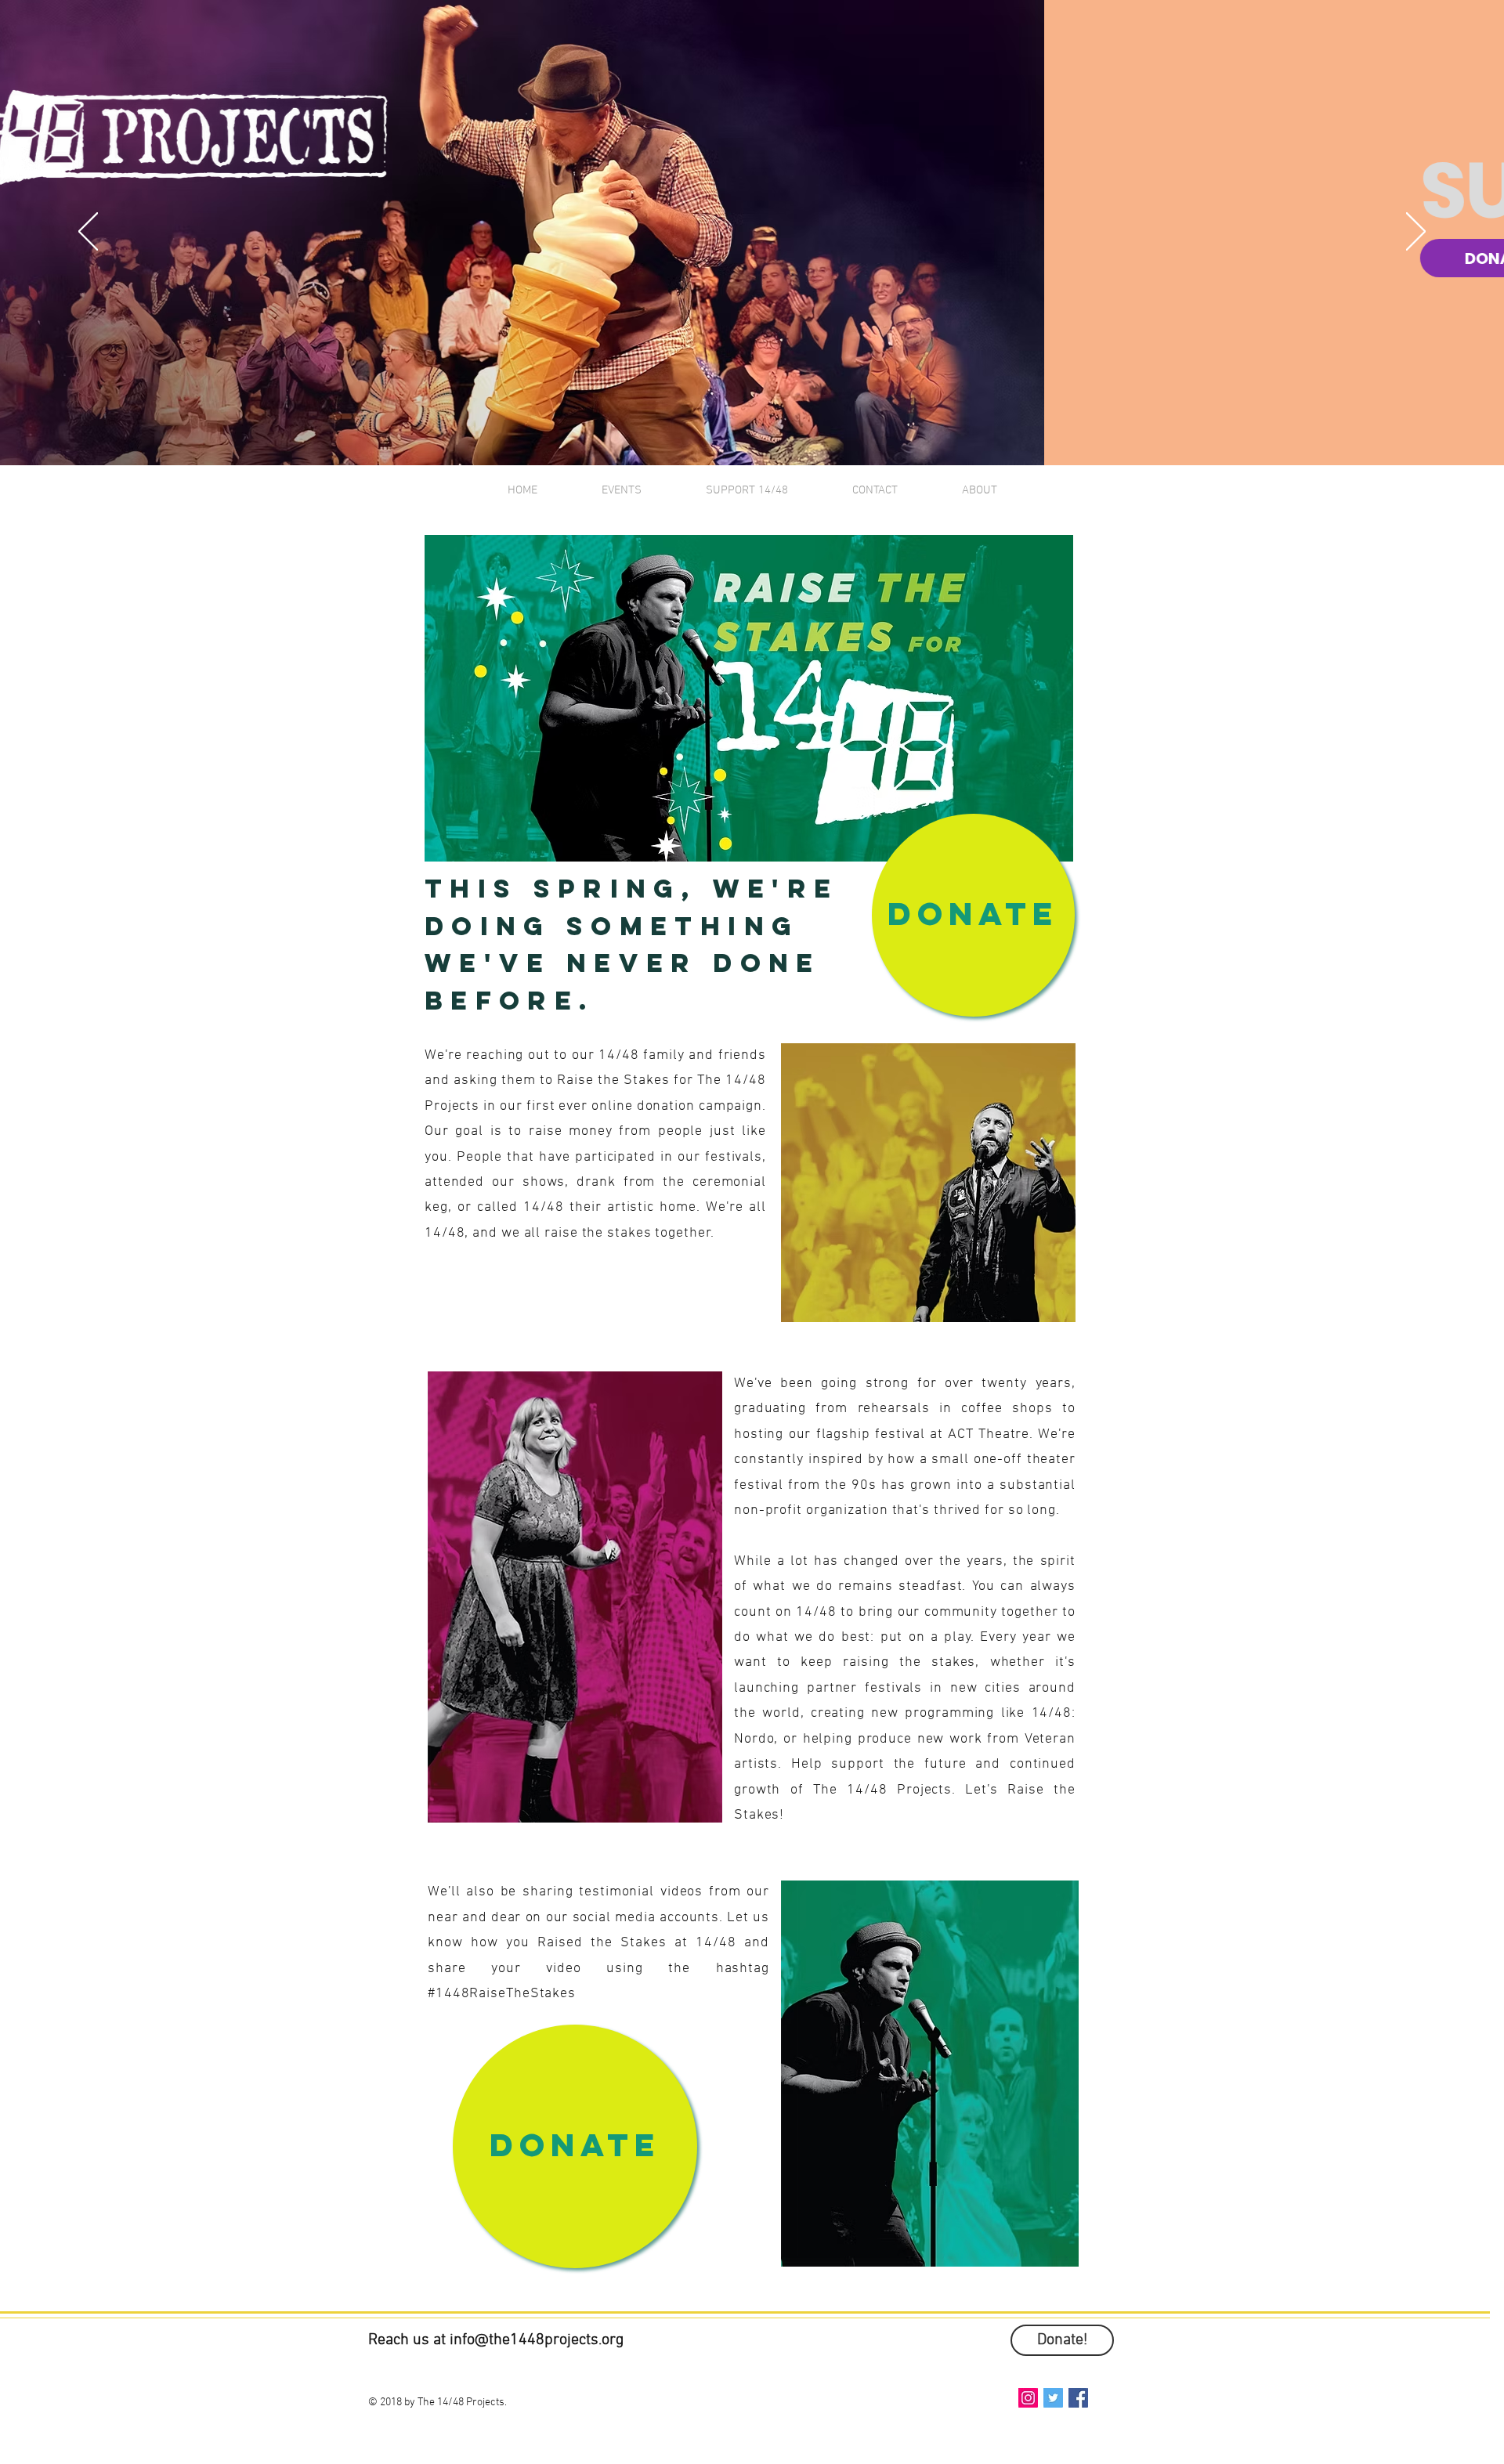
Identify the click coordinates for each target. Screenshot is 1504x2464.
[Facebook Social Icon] (1078, 2398)
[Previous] (88, 233)
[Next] (1416, 233)
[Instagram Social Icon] (1028, 2398)
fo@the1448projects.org (543, 2340)
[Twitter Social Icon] (1053, 2398)
